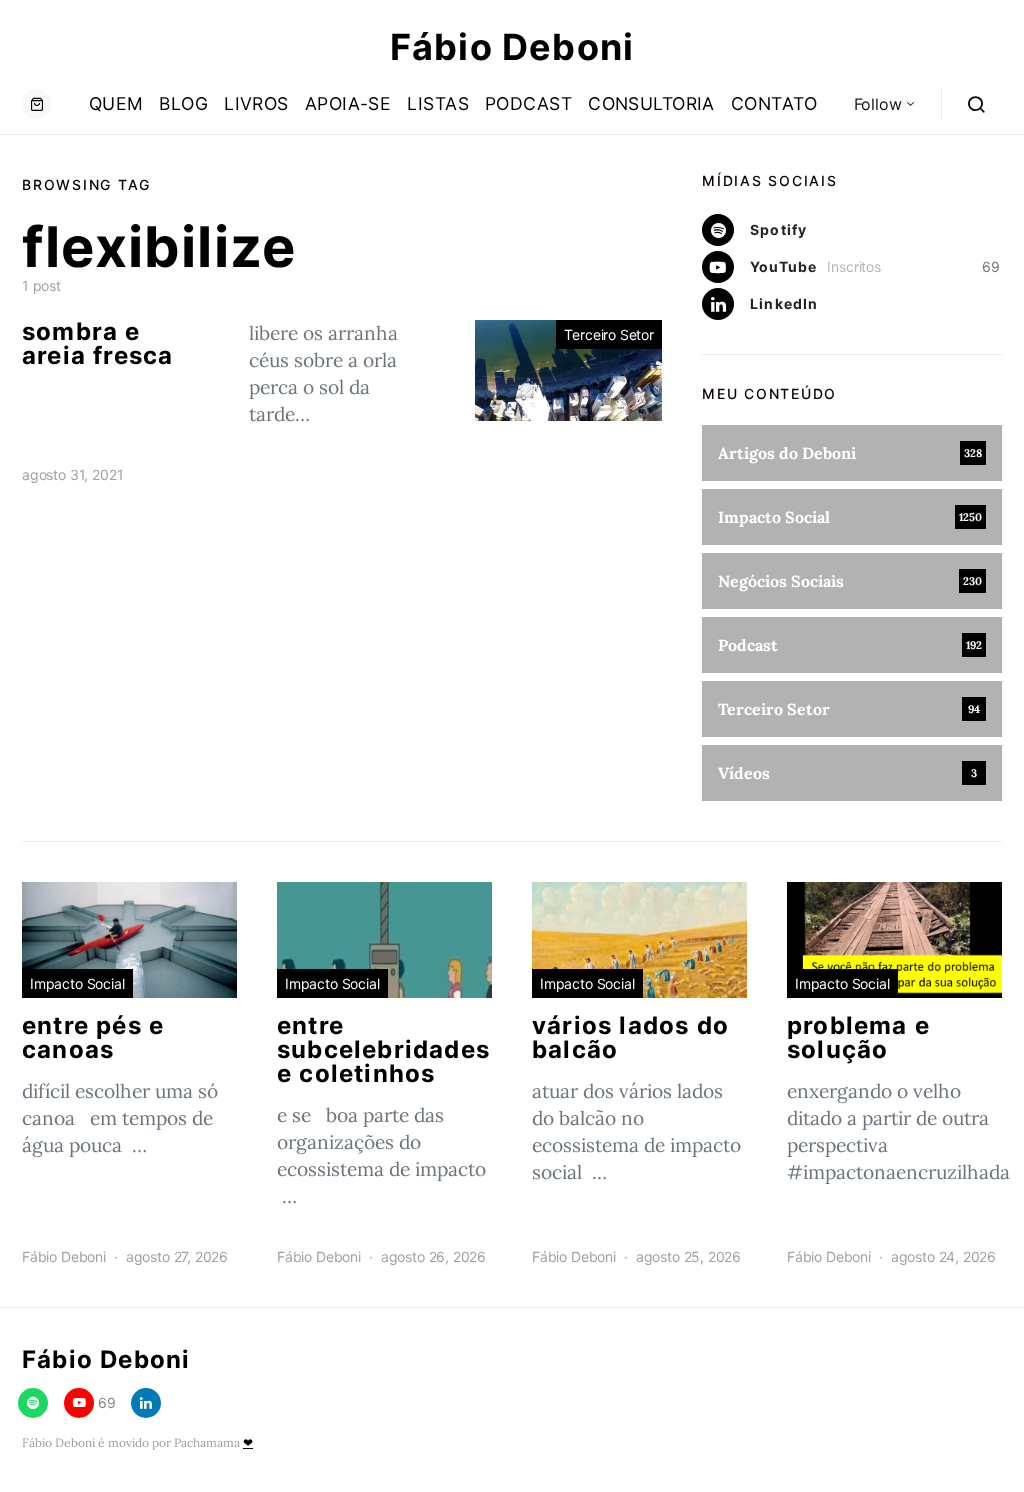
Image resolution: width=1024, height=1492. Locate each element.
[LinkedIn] (146, 1403)
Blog (183, 103)
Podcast (528, 103)
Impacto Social (77, 983)
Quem (116, 103)
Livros (256, 103)
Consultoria (651, 103)
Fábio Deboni (512, 47)
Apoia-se (348, 103)
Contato (774, 103)
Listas (438, 103)
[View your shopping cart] (37, 104)
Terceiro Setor (609, 334)
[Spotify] (33, 1403)
